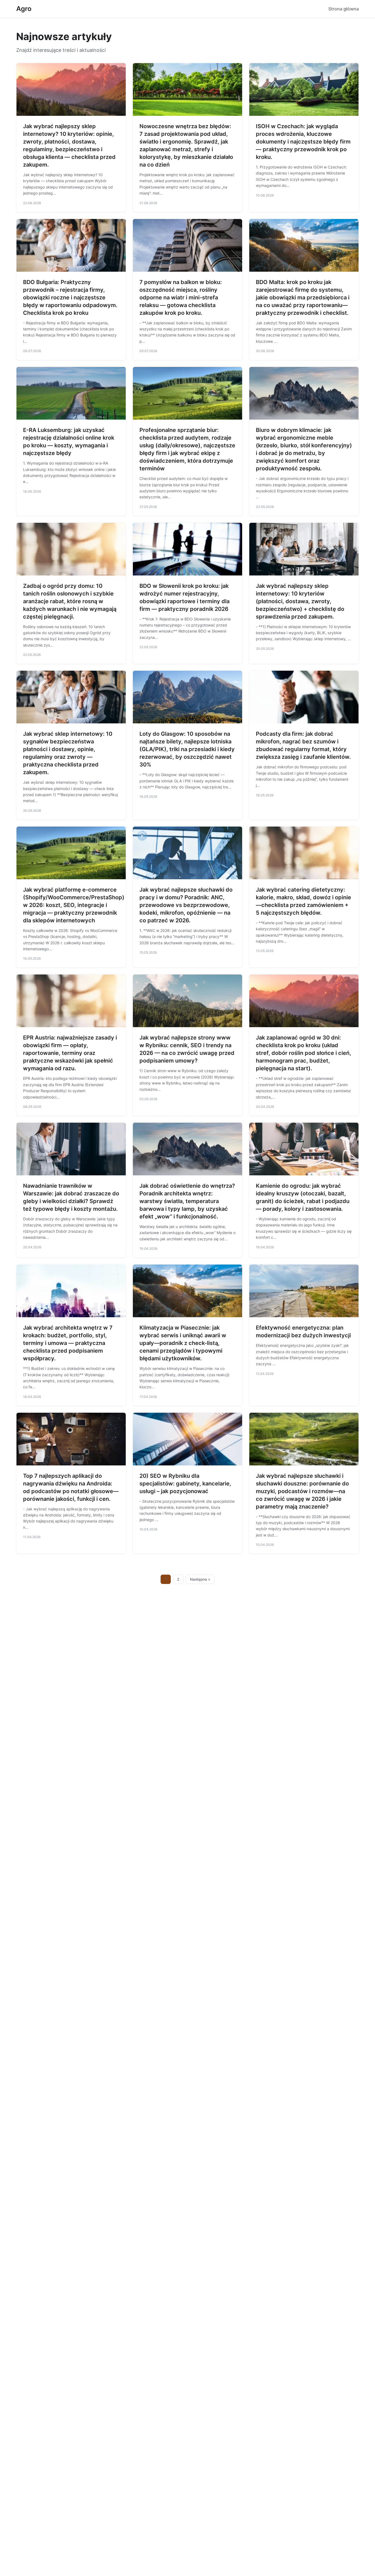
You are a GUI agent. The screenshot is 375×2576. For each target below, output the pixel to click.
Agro (24, 9)
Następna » (200, 1579)
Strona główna (344, 9)
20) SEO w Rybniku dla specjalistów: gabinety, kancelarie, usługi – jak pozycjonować (185, 1484)
